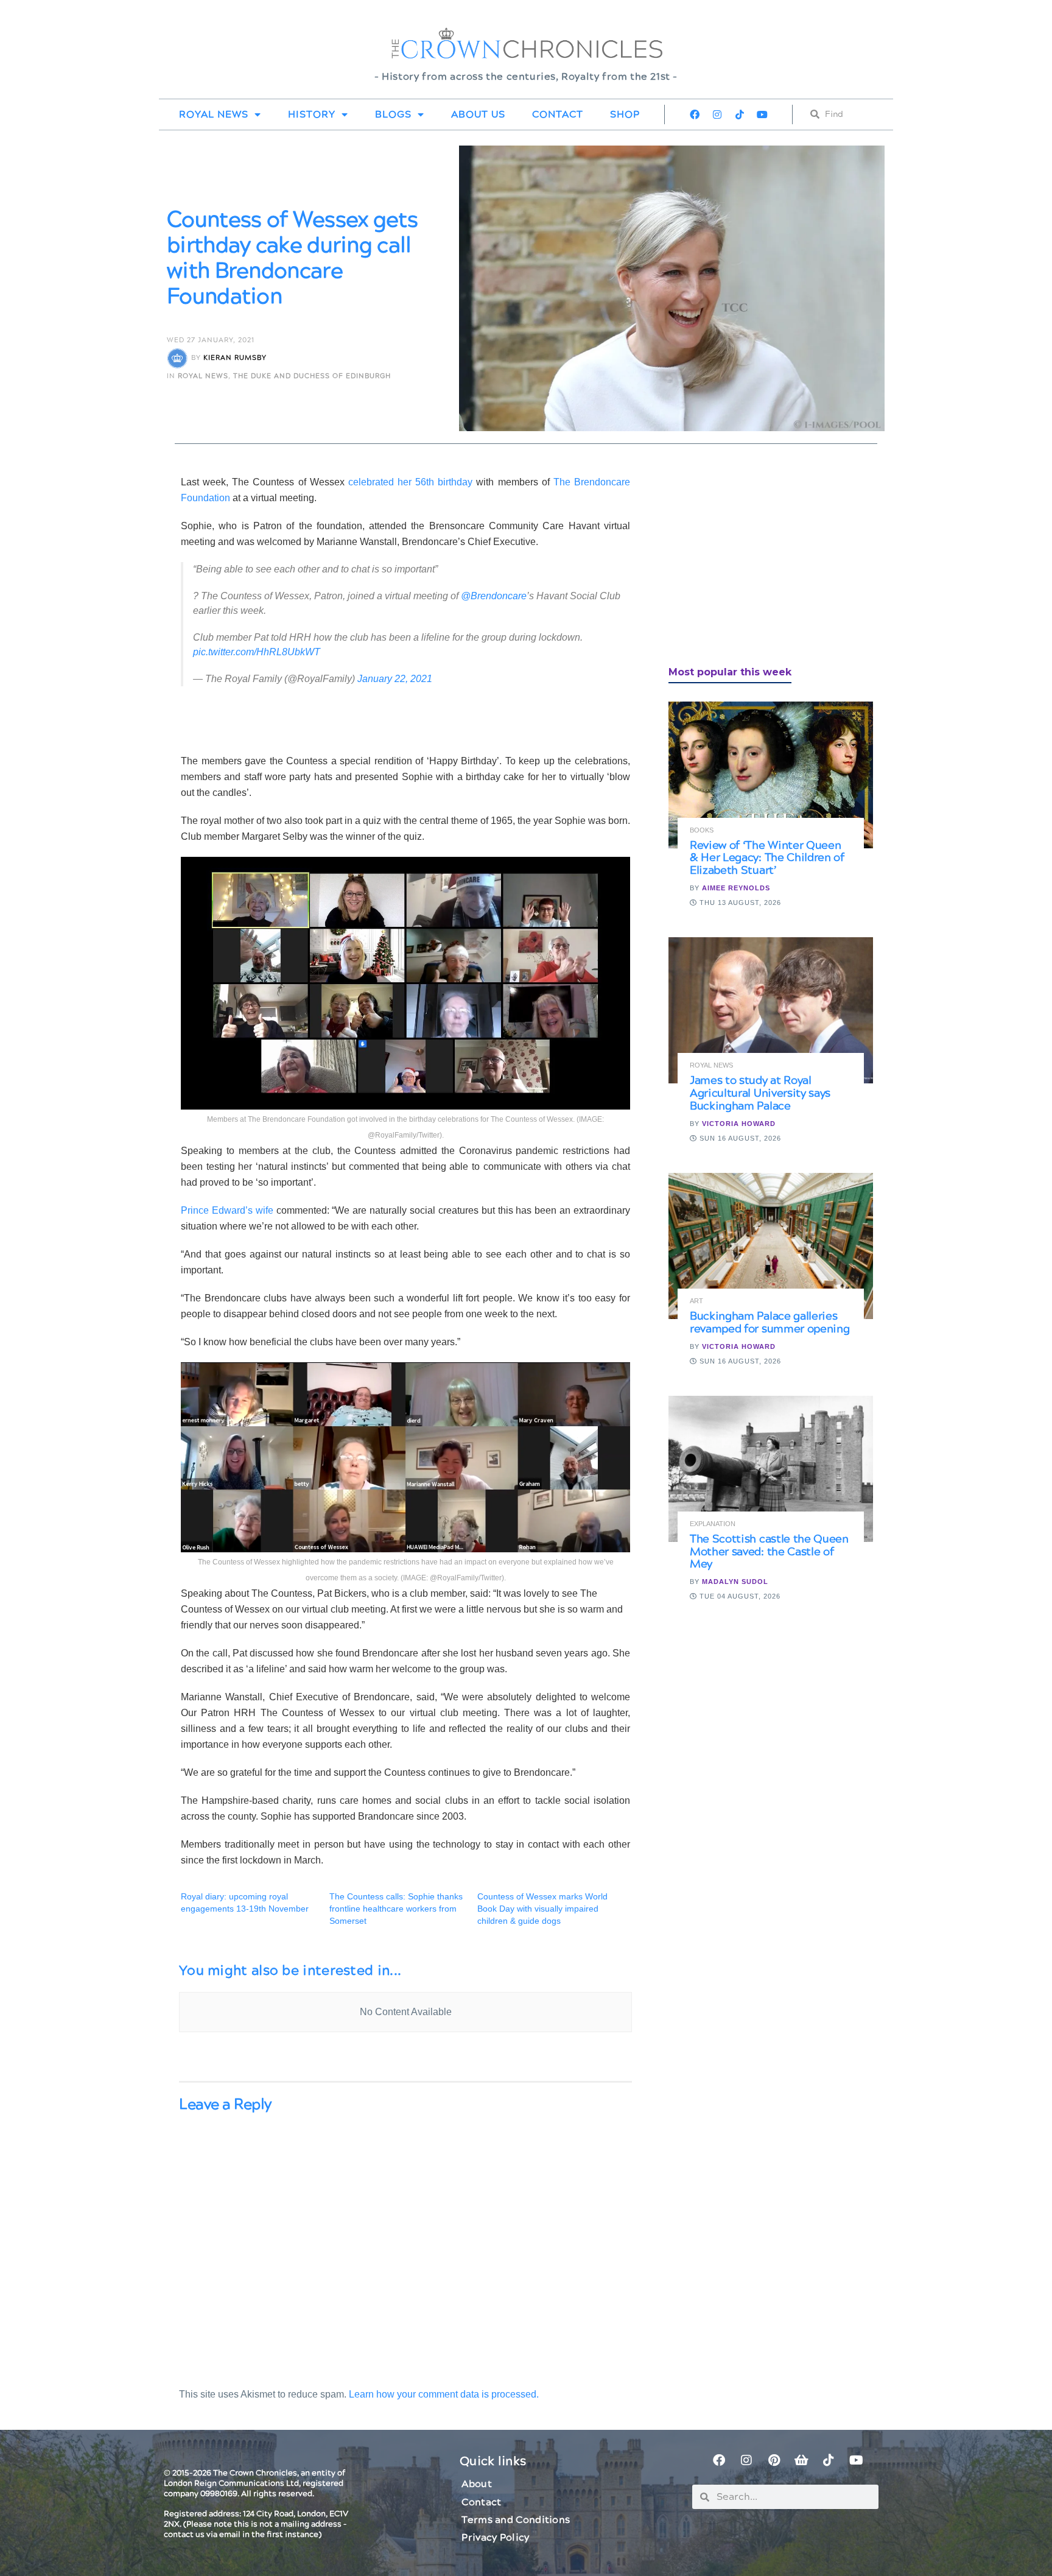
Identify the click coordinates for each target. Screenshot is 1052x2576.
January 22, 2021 (395, 679)
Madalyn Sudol (735, 1582)
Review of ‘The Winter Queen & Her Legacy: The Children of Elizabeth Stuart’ (767, 858)
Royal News (214, 114)
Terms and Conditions (516, 2520)
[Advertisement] (760, 560)
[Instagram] (717, 114)
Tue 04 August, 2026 (739, 1596)
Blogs (393, 114)
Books (702, 830)
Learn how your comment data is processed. (444, 2394)
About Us (478, 114)
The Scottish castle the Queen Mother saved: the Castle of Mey (769, 1552)
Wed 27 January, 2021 (211, 340)
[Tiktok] (740, 114)
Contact (558, 114)
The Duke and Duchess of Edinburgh (312, 376)
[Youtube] (762, 114)
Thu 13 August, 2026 (739, 903)
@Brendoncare (494, 596)
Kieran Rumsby (235, 358)
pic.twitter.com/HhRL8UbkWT (257, 652)
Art (696, 1301)
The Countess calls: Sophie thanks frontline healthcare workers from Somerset (396, 1909)
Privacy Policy (495, 2538)
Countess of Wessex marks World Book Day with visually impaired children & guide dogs (542, 1909)
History (312, 114)
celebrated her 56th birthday (410, 482)
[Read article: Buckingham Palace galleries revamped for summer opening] (771, 1246)
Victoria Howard (739, 1124)
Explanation (713, 1524)
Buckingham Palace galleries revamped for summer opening (770, 1323)
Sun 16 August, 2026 (739, 1138)
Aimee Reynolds (736, 888)
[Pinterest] (774, 2460)
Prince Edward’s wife (227, 1210)
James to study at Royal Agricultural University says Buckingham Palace (760, 1093)
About (477, 2484)
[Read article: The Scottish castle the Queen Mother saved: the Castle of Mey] (771, 1469)
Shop (625, 114)
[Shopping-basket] (801, 2460)
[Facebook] (695, 114)
